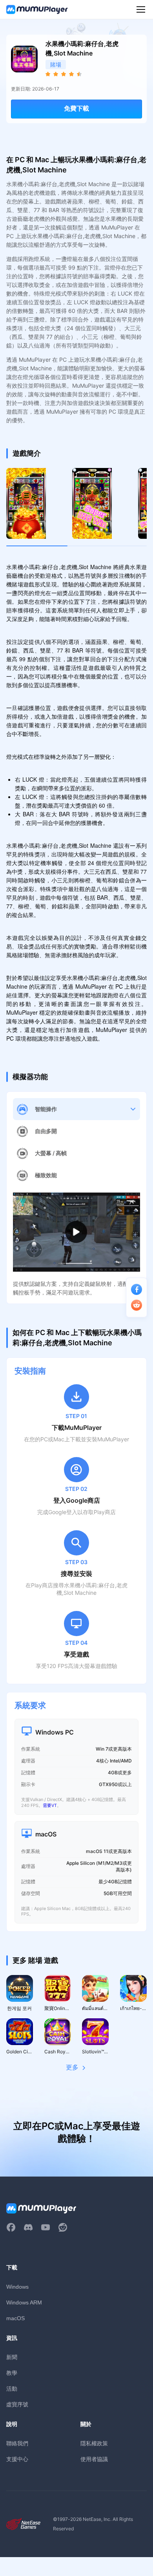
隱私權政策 (94, 2443)
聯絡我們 (17, 2443)
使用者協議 (94, 2459)
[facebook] (11, 2227)
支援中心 (17, 2459)
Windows (17, 2287)
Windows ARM (24, 2302)
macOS (15, 2318)
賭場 (56, 64)
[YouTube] (46, 2227)
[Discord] (28, 2227)
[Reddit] (63, 2227)
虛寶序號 (17, 2404)
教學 (12, 2373)
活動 (12, 2388)
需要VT (50, 1805)
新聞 (12, 2357)
